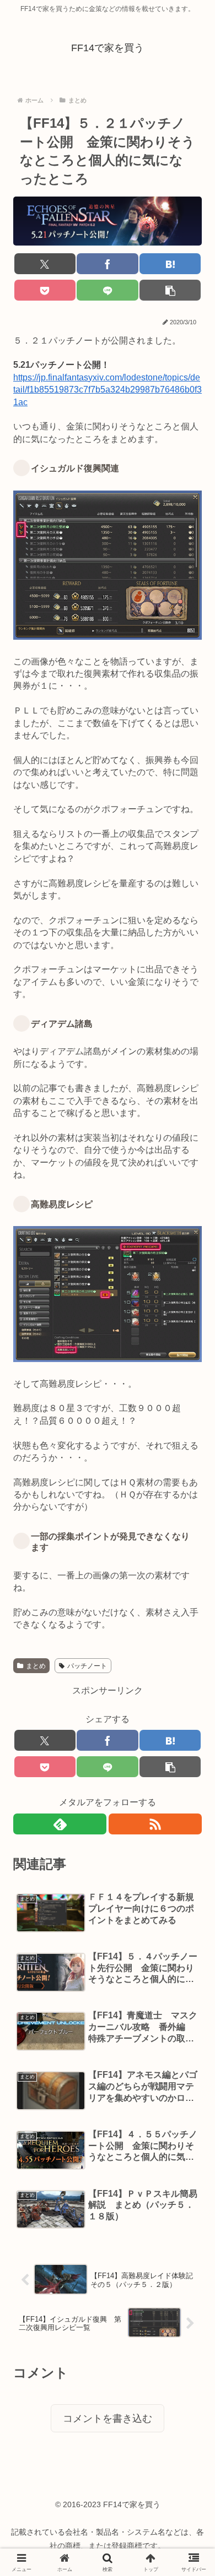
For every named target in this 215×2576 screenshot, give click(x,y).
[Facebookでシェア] (107, 264)
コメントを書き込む (108, 2419)
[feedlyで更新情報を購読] (60, 1824)
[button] (170, 290)
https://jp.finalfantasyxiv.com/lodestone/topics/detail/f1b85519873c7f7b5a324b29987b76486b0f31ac (108, 390)
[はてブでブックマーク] (170, 264)
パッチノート (87, 1666)
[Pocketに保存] (45, 290)
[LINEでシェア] (107, 290)
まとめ (36, 1666)
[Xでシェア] (45, 264)
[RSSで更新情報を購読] (155, 1824)
